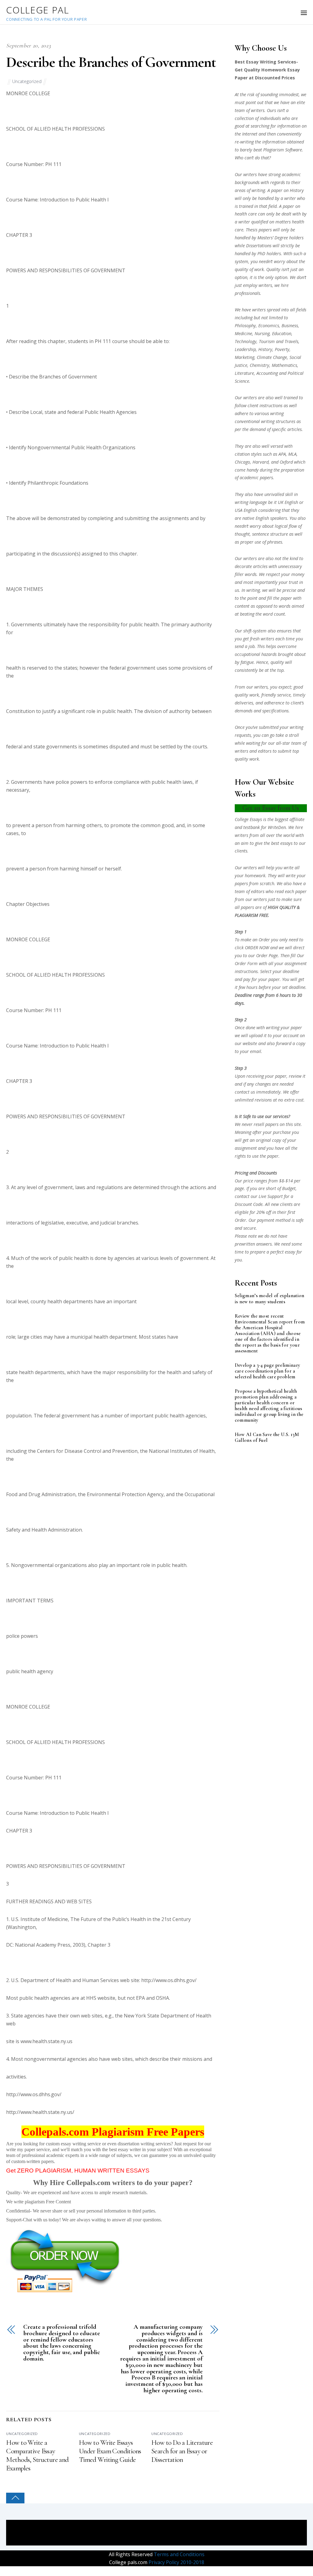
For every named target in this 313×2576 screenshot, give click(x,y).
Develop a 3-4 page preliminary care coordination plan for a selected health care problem (268, 1371)
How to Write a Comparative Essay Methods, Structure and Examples (37, 2455)
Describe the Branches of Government (111, 62)
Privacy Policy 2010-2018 (176, 2562)
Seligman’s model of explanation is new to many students (270, 1299)
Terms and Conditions (179, 2554)
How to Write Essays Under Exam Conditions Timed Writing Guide (110, 2451)
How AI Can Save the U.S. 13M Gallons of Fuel (267, 1438)
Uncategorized (27, 81)
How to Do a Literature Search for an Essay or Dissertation (182, 2451)
